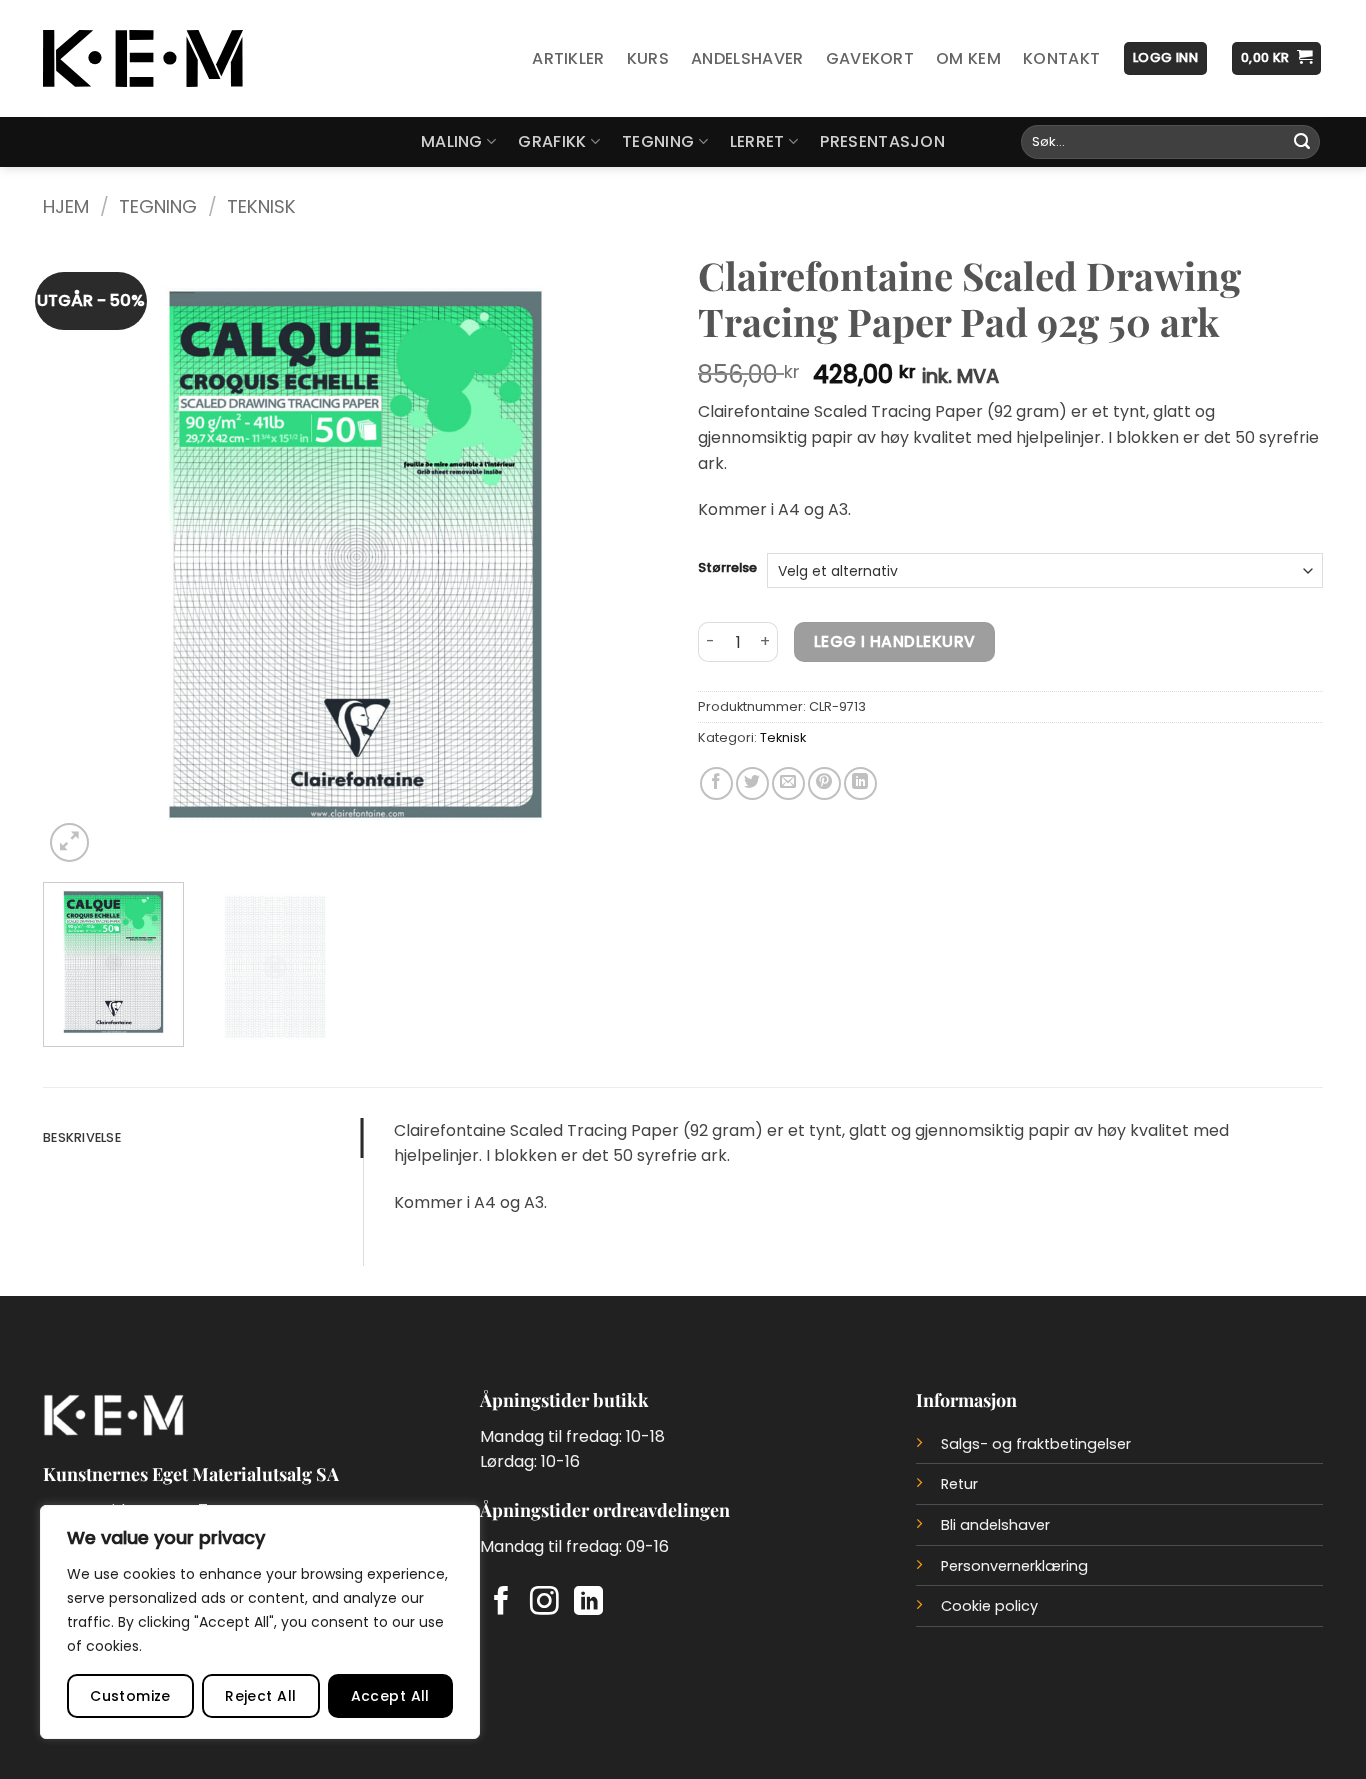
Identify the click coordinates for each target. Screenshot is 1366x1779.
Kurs (648, 58)
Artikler (568, 58)
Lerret (757, 141)
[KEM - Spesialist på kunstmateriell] (143, 59)
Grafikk (552, 141)
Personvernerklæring (1014, 1566)
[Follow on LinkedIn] (588, 1603)
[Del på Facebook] (716, 783)
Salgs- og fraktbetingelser (1036, 1444)
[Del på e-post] (788, 783)
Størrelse (727, 568)
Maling (452, 141)
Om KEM (968, 58)
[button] (1165, 58)
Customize (130, 1696)
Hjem (66, 206)
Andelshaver (747, 58)
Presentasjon (882, 141)
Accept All (390, 1696)
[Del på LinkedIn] (860, 783)
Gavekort (870, 58)
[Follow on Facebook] (501, 1603)
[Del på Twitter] (752, 783)
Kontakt (1061, 58)
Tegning (658, 141)
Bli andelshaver (995, 1525)
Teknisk (261, 206)
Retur (959, 1484)
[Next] (630, 554)
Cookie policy (989, 1606)
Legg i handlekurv (895, 641)
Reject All (260, 1696)
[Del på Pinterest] (824, 783)
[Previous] (81, 554)
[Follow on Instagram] (544, 1603)
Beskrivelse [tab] (82, 1137)
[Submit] (1302, 142)
